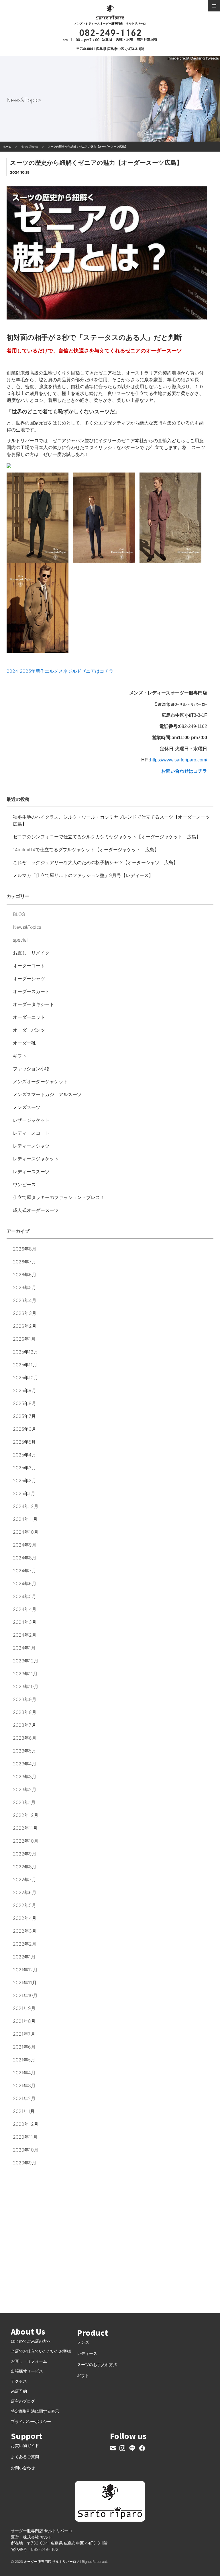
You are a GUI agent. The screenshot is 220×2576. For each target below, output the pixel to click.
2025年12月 (25, 1352)
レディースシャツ (31, 1146)
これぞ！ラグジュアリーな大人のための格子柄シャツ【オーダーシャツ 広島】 (95, 862)
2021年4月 (24, 2073)
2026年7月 (24, 1262)
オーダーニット (29, 1017)
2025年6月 (24, 1429)
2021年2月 (24, 2098)
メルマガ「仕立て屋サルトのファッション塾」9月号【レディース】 (83, 875)
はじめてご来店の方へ (31, 2341)
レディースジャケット (36, 1159)
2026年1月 (24, 1339)
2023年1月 (24, 1802)
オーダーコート (29, 966)
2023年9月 (25, 1699)
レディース (87, 2353)
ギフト (20, 1056)
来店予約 (19, 2391)
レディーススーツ (31, 1172)
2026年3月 (25, 1313)
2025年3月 (24, 1468)
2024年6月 (25, 1583)
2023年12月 (26, 1661)
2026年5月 (24, 1287)
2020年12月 (26, 2124)
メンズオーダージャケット (40, 1081)
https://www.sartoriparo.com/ (179, 760)
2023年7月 (24, 1725)
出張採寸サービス (27, 2371)
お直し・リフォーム (29, 2361)
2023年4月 (25, 1764)
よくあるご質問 (25, 2457)
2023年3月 (25, 1777)
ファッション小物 (31, 1069)
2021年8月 (24, 2021)
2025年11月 (25, 1365)
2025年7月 (24, 1416)
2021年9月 (24, 2008)
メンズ (83, 2342)
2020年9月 (25, 2163)
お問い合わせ (23, 2468)
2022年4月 (25, 1918)
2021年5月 (24, 2060)
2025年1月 (24, 1493)
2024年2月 (25, 1635)
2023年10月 (26, 1686)
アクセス (19, 2381)
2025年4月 (24, 1455)
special (20, 940)
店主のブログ (23, 2401)
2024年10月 (26, 1532)
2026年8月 (25, 1249)
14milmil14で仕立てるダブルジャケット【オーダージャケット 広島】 (86, 850)
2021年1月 (24, 2111)
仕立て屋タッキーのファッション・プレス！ (59, 1197)
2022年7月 (24, 1880)
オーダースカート (31, 991)
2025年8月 (24, 1403)
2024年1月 (24, 1648)
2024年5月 (24, 1596)
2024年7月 (24, 1571)
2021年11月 (25, 1982)
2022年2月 (25, 1944)
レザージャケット (31, 1120)
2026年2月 (25, 1326)
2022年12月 (26, 1815)
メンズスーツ (27, 1107)
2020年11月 (25, 2137)
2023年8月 (25, 1712)
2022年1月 (24, 1957)
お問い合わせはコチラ (184, 771)
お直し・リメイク (31, 953)
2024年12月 (26, 1506)
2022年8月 (25, 1867)
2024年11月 (25, 1519)
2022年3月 (25, 1931)
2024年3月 (25, 1622)
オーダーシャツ (29, 979)
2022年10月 (26, 1841)
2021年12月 (25, 1970)
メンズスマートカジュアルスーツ (47, 1094)
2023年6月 (25, 1738)
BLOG (19, 914)
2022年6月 (25, 1892)
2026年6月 (25, 1275)
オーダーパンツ (29, 1030)
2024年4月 (25, 1609)
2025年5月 (24, 1442)
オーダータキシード (34, 1004)
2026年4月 (25, 1300)
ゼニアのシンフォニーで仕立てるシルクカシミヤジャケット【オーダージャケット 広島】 (107, 837)
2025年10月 (25, 1378)
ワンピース (24, 1184)
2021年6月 (24, 2047)
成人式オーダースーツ (36, 1210)
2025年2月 (24, 1480)
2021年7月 (24, 2034)
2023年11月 (25, 1674)
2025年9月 (24, 1390)
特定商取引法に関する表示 (35, 2411)
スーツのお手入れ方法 (97, 2364)
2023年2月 (25, 1789)
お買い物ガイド (25, 2445)
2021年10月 (25, 1995)
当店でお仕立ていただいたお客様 (41, 2351)
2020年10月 (26, 2150)
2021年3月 (24, 2085)
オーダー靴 (24, 1043)
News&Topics (27, 927)
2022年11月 (25, 1828)
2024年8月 (25, 1558)
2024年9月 (25, 1545)
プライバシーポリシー (31, 2421)
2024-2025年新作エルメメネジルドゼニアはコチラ (60, 671)
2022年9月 (25, 1854)
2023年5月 (24, 1751)
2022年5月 (24, 1905)
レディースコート (31, 1133)
